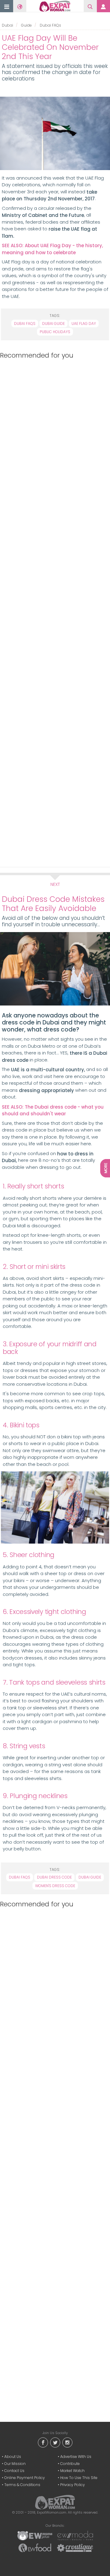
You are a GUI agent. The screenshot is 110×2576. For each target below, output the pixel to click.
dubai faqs (25, 323)
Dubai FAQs (50, 25)
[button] (7, 7)
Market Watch (72, 2471)
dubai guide (53, 323)
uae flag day (84, 323)
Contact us (14, 2471)
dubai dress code (54, 1877)
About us (13, 2457)
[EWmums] (35, 2535)
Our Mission (15, 2464)
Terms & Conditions (22, 2485)
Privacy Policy (73, 2485)
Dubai (7, 25)
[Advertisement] (54, 612)
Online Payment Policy (25, 2478)
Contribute (70, 2464)
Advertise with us (76, 2457)
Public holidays (55, 332)
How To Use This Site (79, 2478)
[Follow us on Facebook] (43, 2442)
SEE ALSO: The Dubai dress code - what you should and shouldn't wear (53, 1110)
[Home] (55, 6)
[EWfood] (35, 2548)
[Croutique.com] (75, 2548)
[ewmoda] (75, 2535)
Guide (26, 25)
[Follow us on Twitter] (55, 2442)
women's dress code (55, 1886)
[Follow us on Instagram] (67, 2442)
